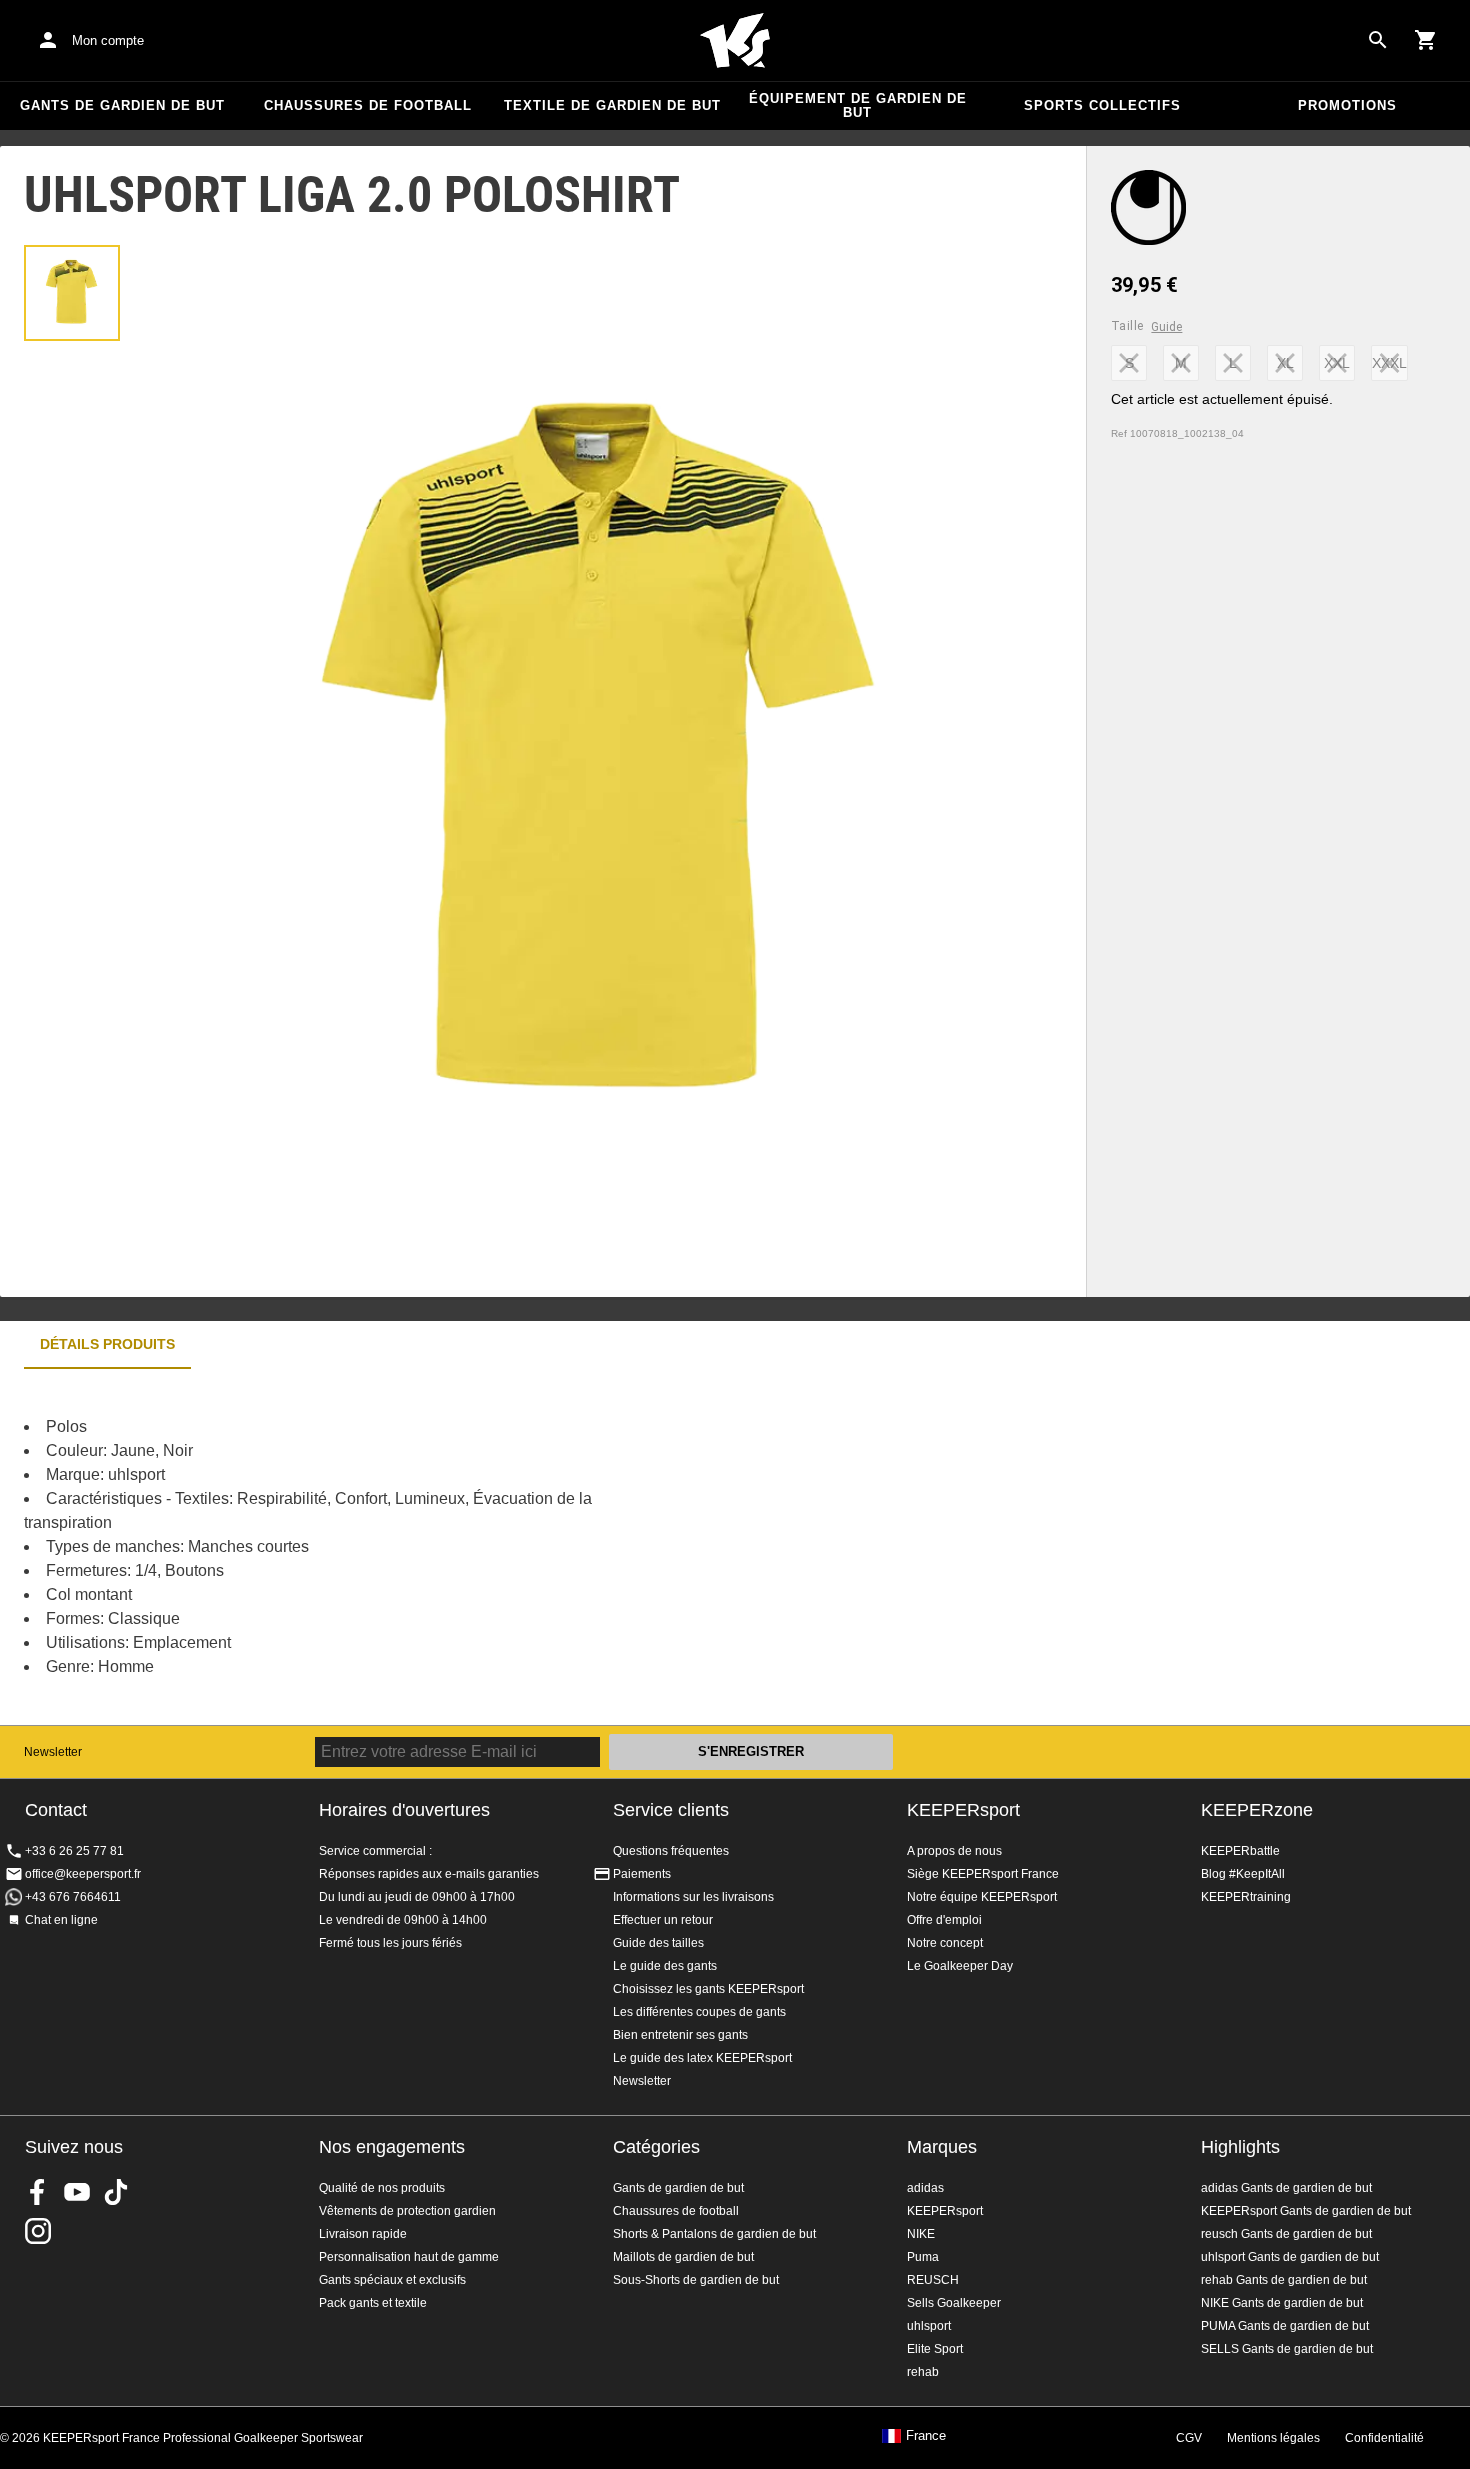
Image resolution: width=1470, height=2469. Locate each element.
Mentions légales (1273, 2438)
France (926, 2436)
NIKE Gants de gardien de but (1282, 2303)
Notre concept (945, 1943)
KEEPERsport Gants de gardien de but (1306, 2211)
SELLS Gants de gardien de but (1287, 2349)
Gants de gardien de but (122, 105)
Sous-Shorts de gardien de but (696, 2280)
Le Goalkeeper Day (960, 1966)
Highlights (1240, 2147)
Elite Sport (935, 2349)
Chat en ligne (61, 1920)
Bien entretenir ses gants (680, 2035)
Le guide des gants (665, 1966)
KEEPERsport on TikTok (116, 2192)
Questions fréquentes (671, 1851)
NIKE (921, 2234)
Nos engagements (392, 2147)
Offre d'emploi (944, 1920)
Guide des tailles (658, 1943)
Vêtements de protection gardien (407, 2211)
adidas (925, 2188)
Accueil (735, 41)
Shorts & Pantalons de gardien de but (714, 2234)
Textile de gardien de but (612, 105)
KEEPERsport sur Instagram (38, 2231)
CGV (1189, 2438)
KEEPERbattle (1240, 1851)
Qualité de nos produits (382, 2188)
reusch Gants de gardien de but (1286, 2234)
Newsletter (53, 1752)
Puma (923, 2257)
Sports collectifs (1102, 105)
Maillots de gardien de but (683, 2257)
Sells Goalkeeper (954, 2303)
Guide (1166, 327)
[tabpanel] (350, 1547)
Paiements (642, 1874)
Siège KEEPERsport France (983, 1874)
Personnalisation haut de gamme (409, 2257)
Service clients (671, 1810)
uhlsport (929, 2326)
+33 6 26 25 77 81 (74, 1851)
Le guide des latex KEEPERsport (702, 2058)
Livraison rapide (363, 2234)
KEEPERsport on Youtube (77, 2192)
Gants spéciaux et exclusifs (392, 2280)
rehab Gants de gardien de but (1284, 2280)
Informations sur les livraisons (693, 1897)
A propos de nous (954, 1851)
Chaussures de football (368, 105)
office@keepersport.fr (83, 1874)
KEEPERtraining (1246, 1897)
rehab (923, 2372)
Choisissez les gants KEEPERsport (708, 1989)
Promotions (1347, 105)
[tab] (72, 293)
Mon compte (108, 40)
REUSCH (933, 2280)
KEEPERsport (963, 1810)
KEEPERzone (1257, 1810)
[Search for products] (1378, 40)
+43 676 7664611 (73, 1897)
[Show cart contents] (1426, 40)
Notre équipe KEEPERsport (982, 1897)
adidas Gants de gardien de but (1286, 2188)
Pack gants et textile (373, 2303)
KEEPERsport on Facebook (38, 2192)
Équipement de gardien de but (858, 105)
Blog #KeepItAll (1243, 1874)
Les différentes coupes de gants (699, 2012)
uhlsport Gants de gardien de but (1290, 2257)
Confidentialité (1384, 2438)
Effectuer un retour (663, 1920)
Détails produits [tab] (107, 1344)
